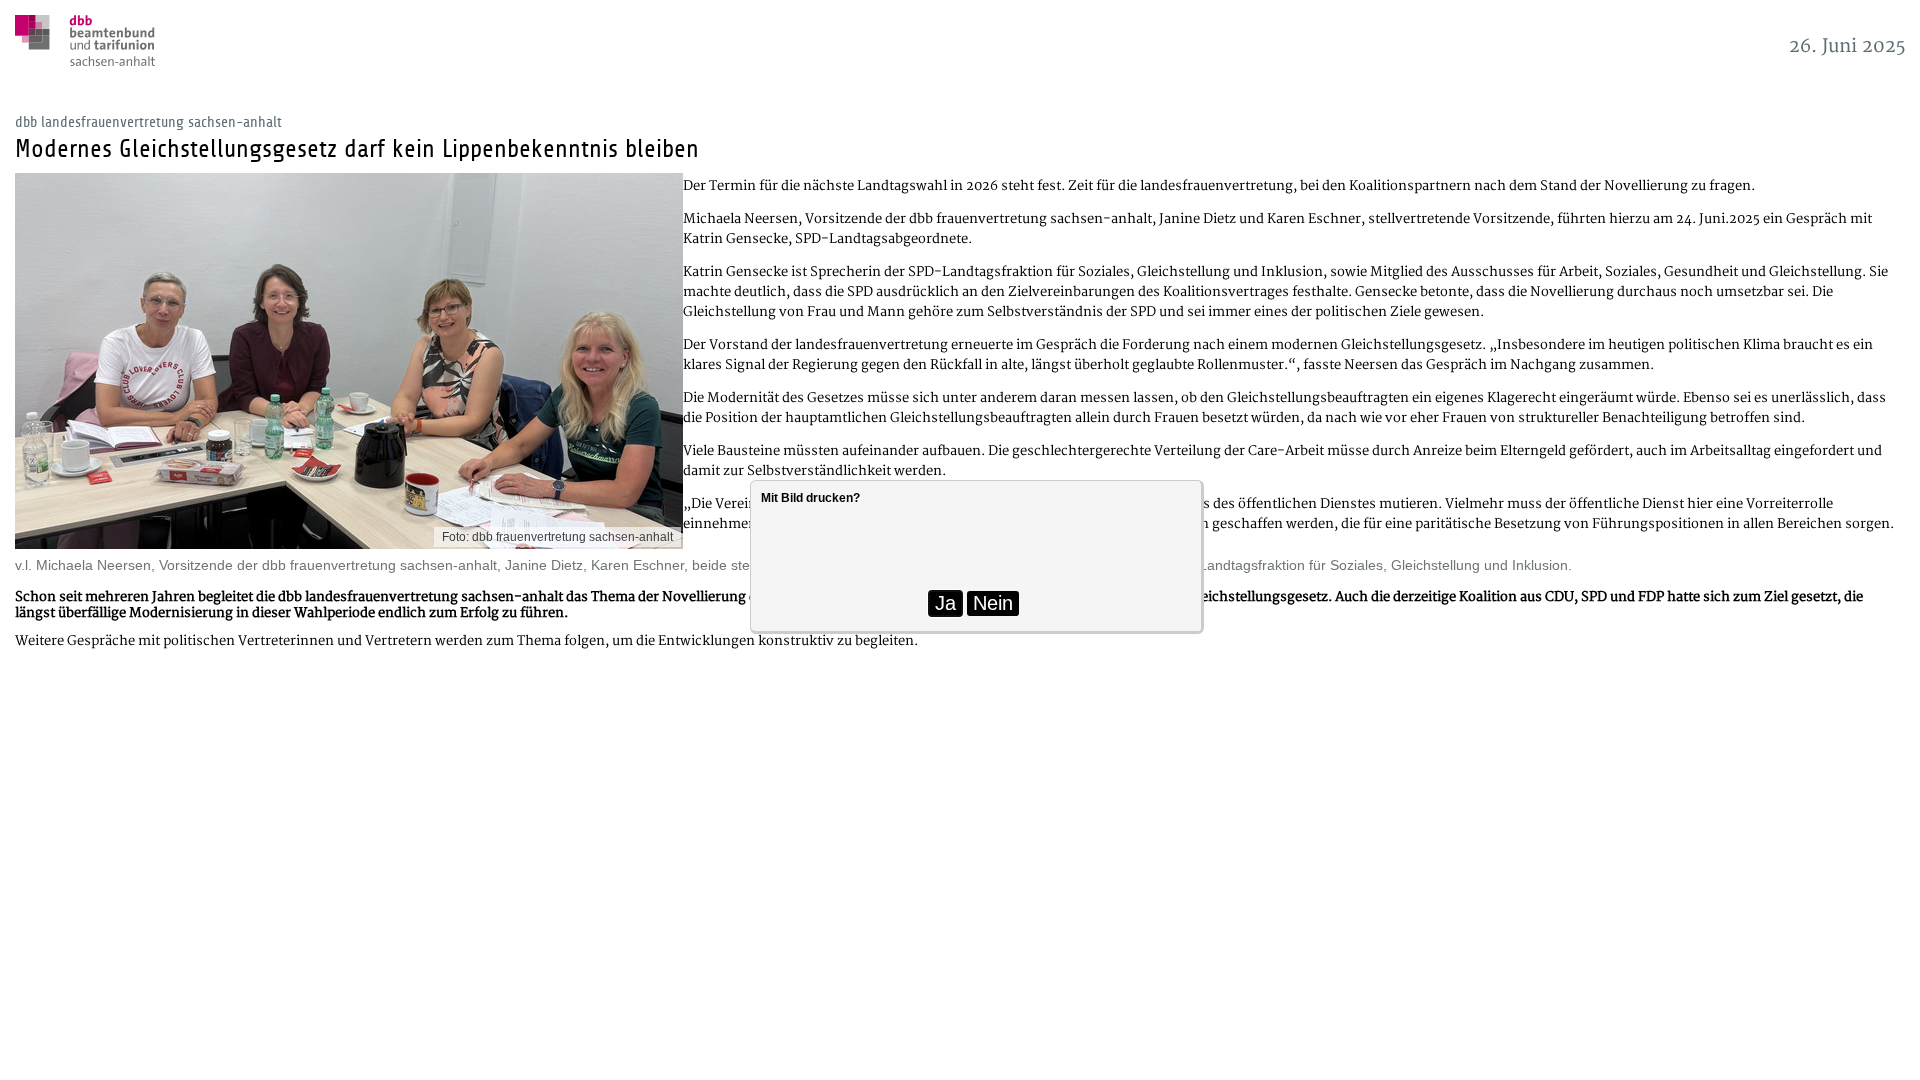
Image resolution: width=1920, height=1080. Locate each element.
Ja (945, 603)
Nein (993, 603)
